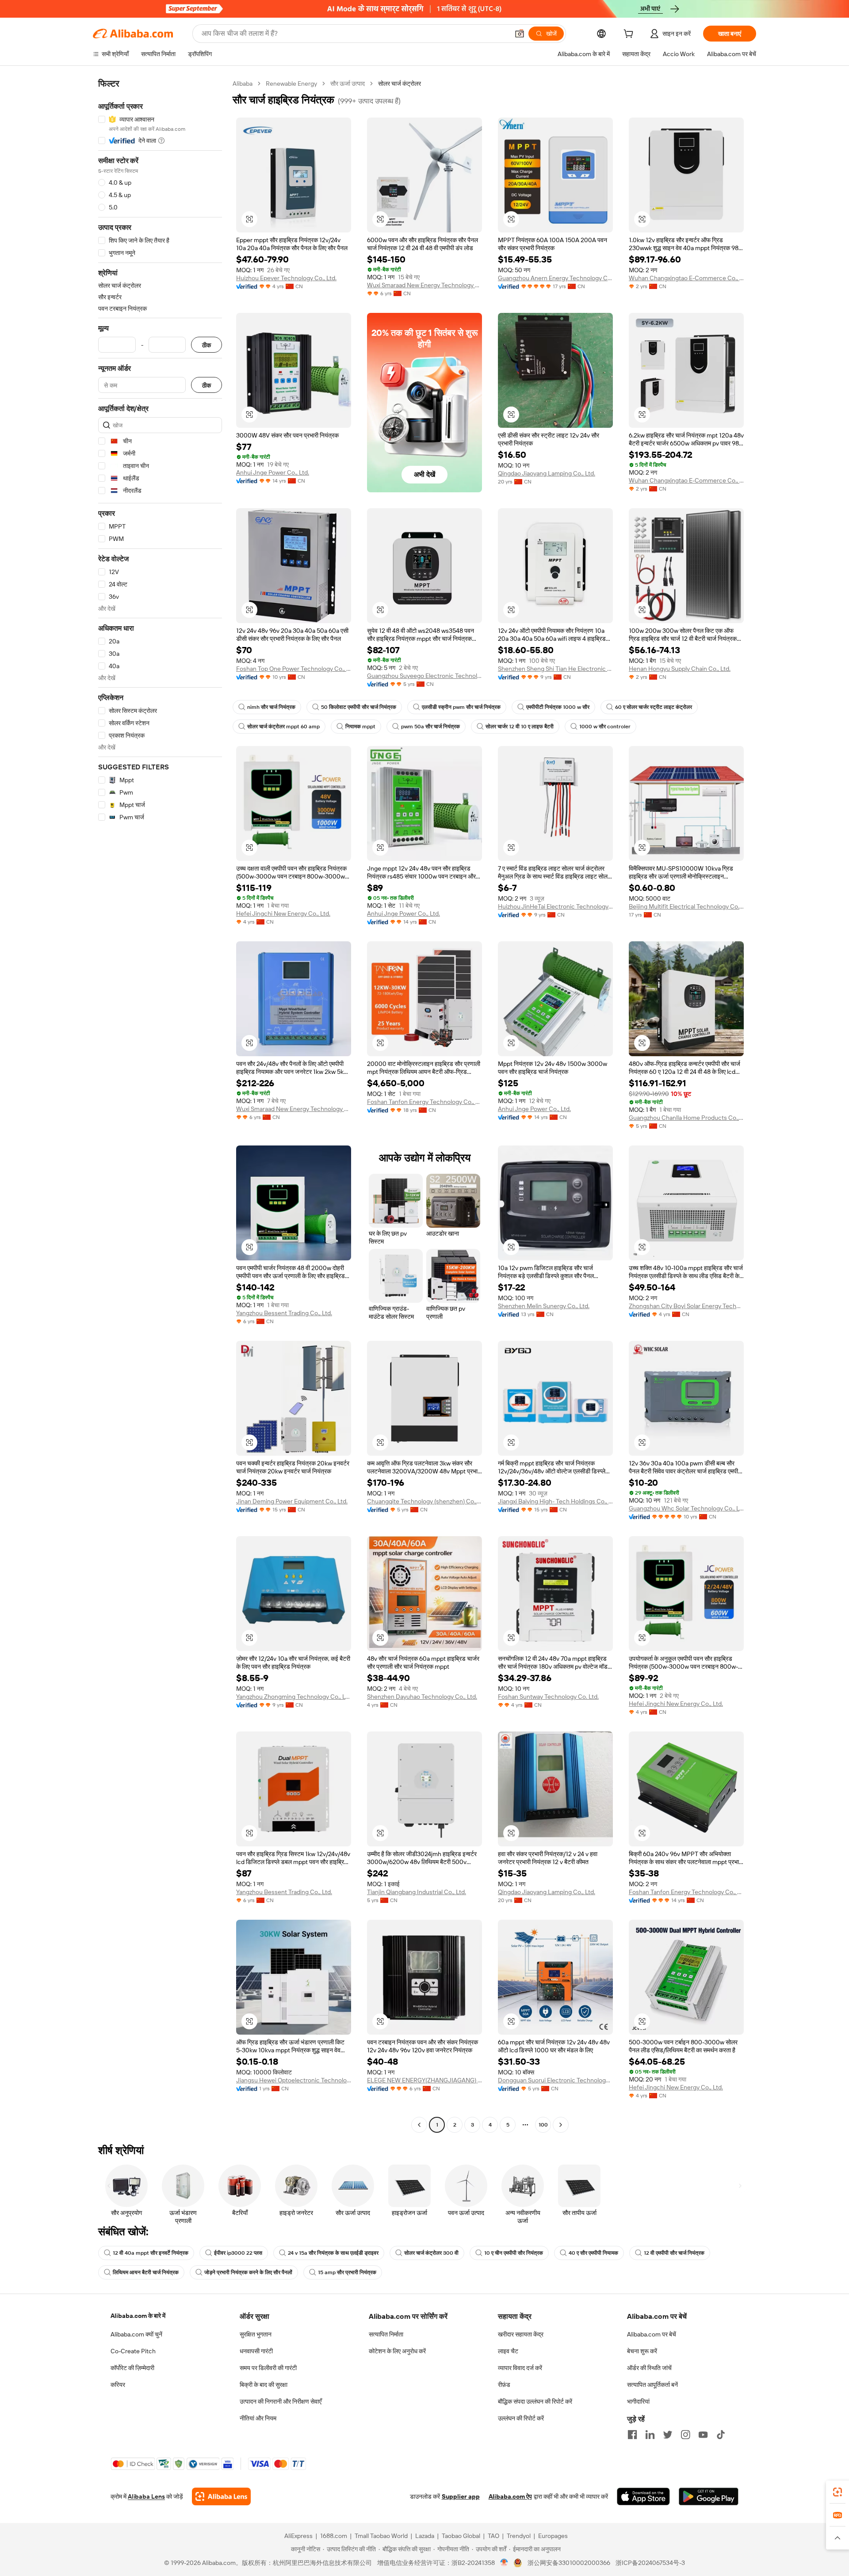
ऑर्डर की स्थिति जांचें (649, 2368)
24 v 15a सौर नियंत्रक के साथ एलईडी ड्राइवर (333, 2253)
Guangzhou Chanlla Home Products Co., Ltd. (686, 1118)
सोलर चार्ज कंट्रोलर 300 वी (431, 2253)
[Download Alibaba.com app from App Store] (643, 2496)
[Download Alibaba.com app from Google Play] (709, 2496)
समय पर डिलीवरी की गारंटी (268, 2368)
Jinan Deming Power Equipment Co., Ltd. (292, 1501)
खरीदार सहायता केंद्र (521, 2334)
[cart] (630, 35)
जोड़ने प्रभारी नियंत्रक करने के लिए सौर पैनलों (248, 2272)
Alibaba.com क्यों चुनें (136, 2334)
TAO (493, 2536)
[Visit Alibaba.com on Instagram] (685, 2435)
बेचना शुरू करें (642, 2351)
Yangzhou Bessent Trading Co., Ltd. (284, 1313)
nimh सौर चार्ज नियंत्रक (271, 707)
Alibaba (243, 84)
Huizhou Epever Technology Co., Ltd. (286, 278)
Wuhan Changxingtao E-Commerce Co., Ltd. (686, 278)
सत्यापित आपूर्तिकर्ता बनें (652, 2385)
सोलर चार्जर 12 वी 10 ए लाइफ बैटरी (520, 727)
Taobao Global (461, 2536)
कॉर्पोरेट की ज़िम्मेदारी (132, 2368)
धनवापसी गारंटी (256, 2351)
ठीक (207, 345)
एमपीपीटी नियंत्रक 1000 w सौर (558, 707)
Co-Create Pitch (133, 2351)
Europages (553, 2536)
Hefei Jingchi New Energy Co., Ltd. (283, 913)
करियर (118, 2385)
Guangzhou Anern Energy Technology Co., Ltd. (555, 278)
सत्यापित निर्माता (386, 2334)
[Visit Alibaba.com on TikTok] (721, 2435)
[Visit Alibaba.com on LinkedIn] (650, 2435)
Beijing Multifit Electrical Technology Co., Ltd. (686, 906)
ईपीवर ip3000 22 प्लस (238, 2253)
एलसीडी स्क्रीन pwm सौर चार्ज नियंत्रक (461, 707)
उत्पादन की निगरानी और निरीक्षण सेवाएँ (281, 2401)
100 (543, 2125)
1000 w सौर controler (605, 727)
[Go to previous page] (419, 2125)
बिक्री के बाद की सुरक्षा (264, 2385)
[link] (838, 2492)
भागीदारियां (638, 2401)
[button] (520, 34)
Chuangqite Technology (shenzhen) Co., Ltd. (424, 1501)
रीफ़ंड (504, 2385)
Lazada (425, 2536)
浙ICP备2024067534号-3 (650, 2563)
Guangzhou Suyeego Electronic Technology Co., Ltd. (424, 676)
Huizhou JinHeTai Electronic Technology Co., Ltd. (555, 906)
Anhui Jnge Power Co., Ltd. (273, 472)
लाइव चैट (508, 2351)
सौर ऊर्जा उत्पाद (348, 84)
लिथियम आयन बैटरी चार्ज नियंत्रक (146, 2272)
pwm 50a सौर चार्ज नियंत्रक (430, 727)
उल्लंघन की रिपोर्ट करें (521, 2418)
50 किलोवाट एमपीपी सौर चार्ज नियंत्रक (359, 707)
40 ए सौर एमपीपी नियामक (593, 2253)
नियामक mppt (360, 727)
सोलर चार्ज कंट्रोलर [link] (400, 84)
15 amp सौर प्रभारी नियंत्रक (347, 2272)
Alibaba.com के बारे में (138, 2316)
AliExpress (298, 2536)
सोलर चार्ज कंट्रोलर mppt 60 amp (283, 727)
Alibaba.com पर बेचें (652, 2334)
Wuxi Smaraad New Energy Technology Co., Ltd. (424, 285)
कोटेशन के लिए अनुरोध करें (397, 2351)
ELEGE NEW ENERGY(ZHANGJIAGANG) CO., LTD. (424, 2080)
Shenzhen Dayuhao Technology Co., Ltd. (422, 1697)
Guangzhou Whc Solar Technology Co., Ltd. (686, 1508)
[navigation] (160, 1105)
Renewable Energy (291, 84)
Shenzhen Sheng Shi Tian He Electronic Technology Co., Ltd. (555, 669)
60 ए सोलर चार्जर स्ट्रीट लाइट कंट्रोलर (654, 707)
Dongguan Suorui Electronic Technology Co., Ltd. (555, 2080)
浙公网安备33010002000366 (569, 2563)
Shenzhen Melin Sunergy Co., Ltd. (544, 1306)
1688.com (334, 2536)
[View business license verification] (504, 2563)
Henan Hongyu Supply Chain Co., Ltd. (680, 669)
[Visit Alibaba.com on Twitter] (668, 2435)
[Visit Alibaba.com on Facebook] (632, 2435)
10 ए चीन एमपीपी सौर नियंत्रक (514, 2253)
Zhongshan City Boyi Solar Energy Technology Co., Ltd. (686, 1306)
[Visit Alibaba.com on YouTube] (703, 2435)
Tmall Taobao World (381, 2536)
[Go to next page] (561, 2125)
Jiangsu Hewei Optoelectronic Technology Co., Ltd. (294, 2080)
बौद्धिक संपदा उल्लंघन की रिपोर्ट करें (535, 2401)
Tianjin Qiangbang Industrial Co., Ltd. (417, 1892)
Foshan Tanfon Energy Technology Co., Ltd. (424, 1102)
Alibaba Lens (146, 2496)
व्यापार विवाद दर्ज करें (520, 2368)
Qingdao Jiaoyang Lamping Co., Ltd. (547, 473)
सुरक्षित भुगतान (256, 2334)
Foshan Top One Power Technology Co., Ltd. (294, 669)
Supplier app (461, 2496)
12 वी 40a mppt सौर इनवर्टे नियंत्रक (151, 2253)
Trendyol (519, 2536)
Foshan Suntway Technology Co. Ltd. (548, 1697)
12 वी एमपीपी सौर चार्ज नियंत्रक (674, 2253)
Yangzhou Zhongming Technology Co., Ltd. (294, 1697)
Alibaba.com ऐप (510, 2496)
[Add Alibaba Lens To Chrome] (221, 2496)
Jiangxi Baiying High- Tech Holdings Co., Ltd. (555, 1501)
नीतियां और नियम (258, 2418)
